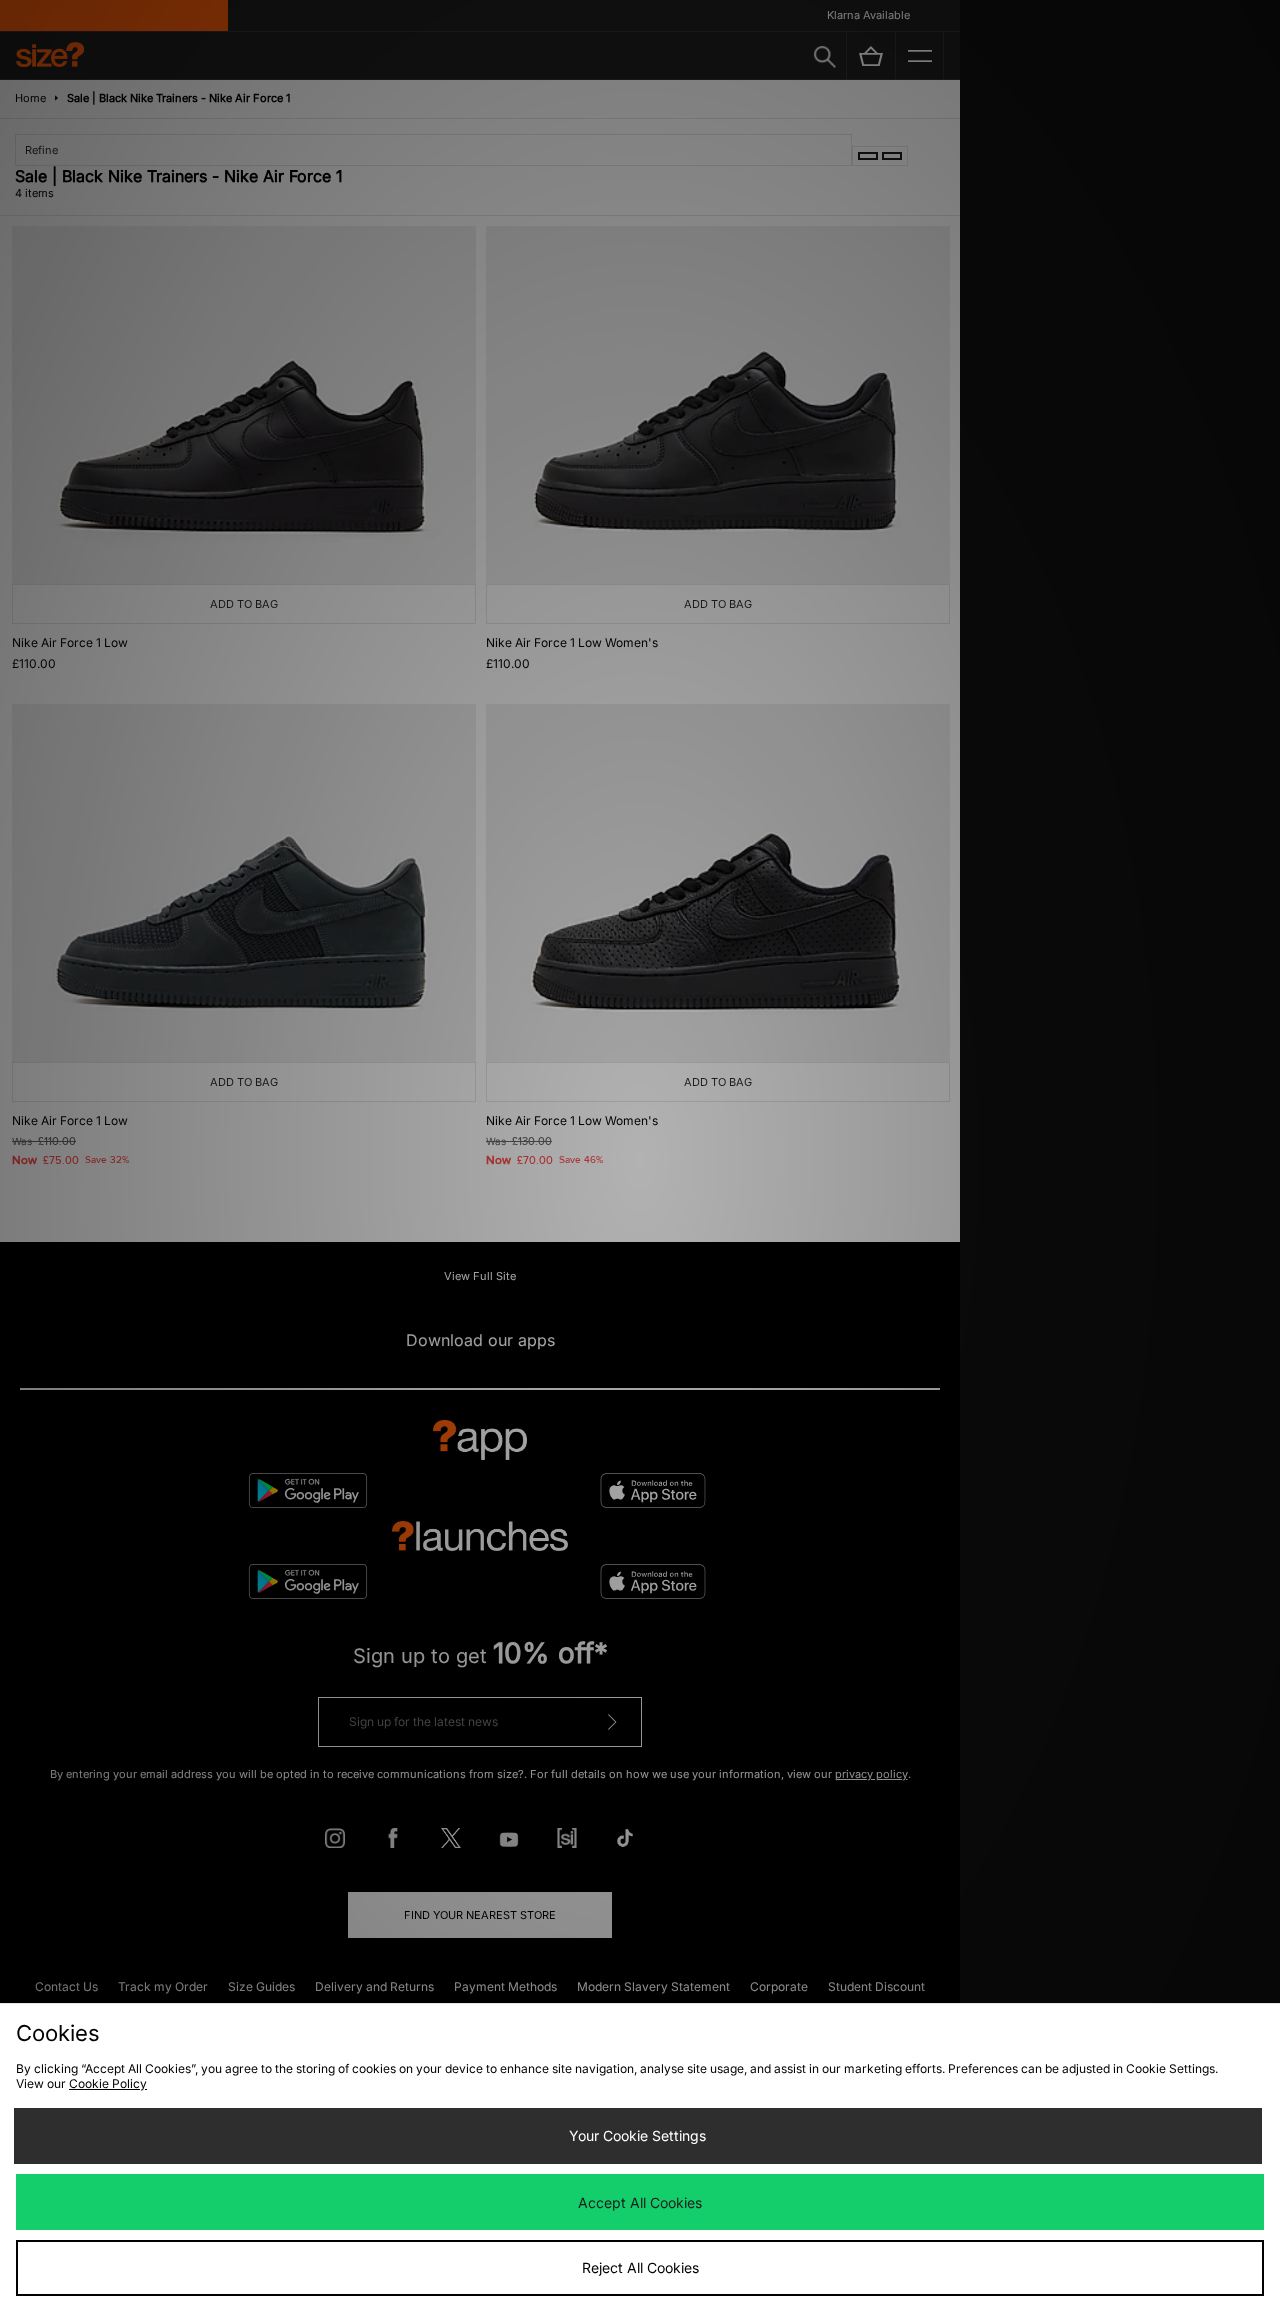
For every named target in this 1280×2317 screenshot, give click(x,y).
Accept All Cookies (640, 2202)
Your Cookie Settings (637, 2135)
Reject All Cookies (640, 2267)
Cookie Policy (108, 2083)
